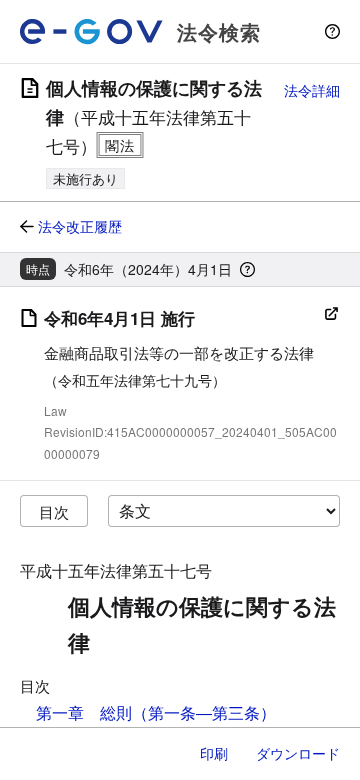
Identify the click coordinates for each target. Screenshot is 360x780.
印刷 (214, 753)
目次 (54, 511)
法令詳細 (312, 90)
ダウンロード (298, 753)
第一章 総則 (84, 712)
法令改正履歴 (80, 226)
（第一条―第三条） (204, 712)
